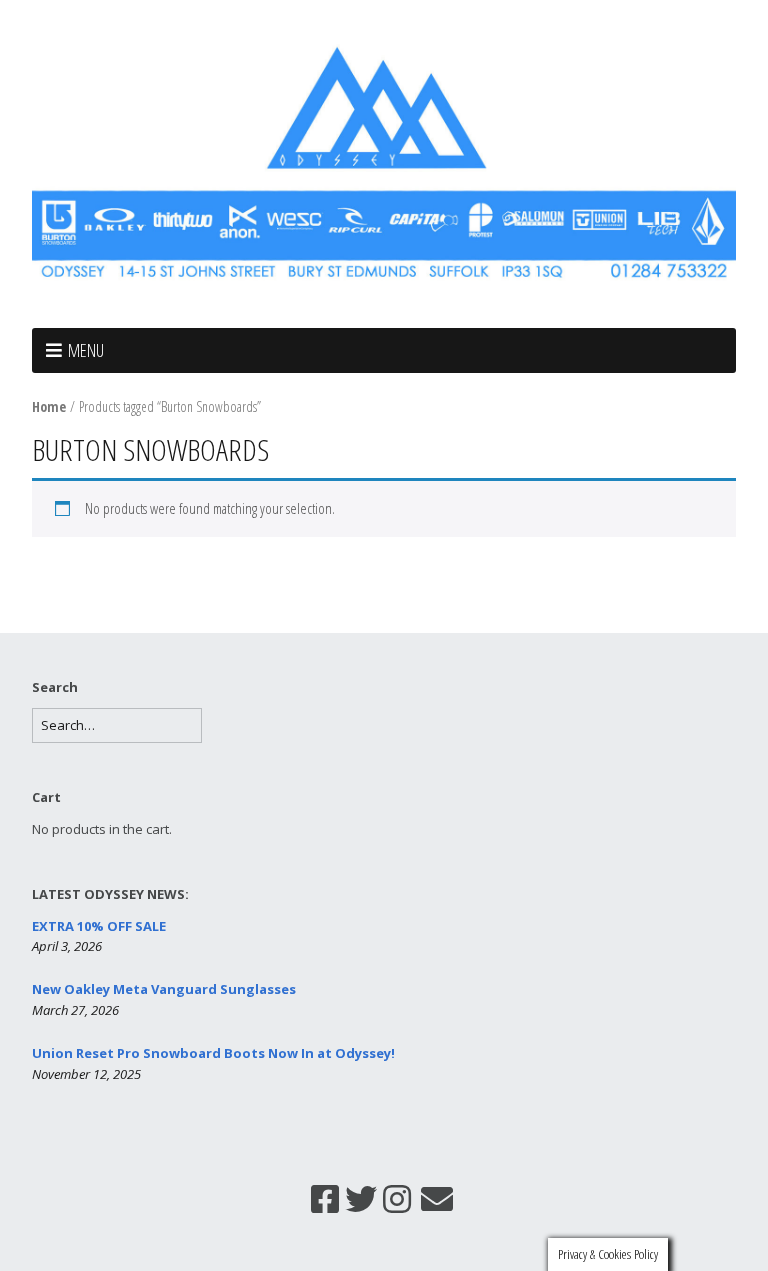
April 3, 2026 (67, 946)
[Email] (437, 1199)
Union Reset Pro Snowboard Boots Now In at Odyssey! (213, 1053)
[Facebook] (325, 1199)
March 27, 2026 (75, 1010)
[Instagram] (397, 1199)
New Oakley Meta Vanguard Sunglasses (164, 989)
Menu (86, 350)
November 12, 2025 (86, 1074)
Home (49, 406)
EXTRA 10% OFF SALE (99, 926)
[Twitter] (361, 1199)
